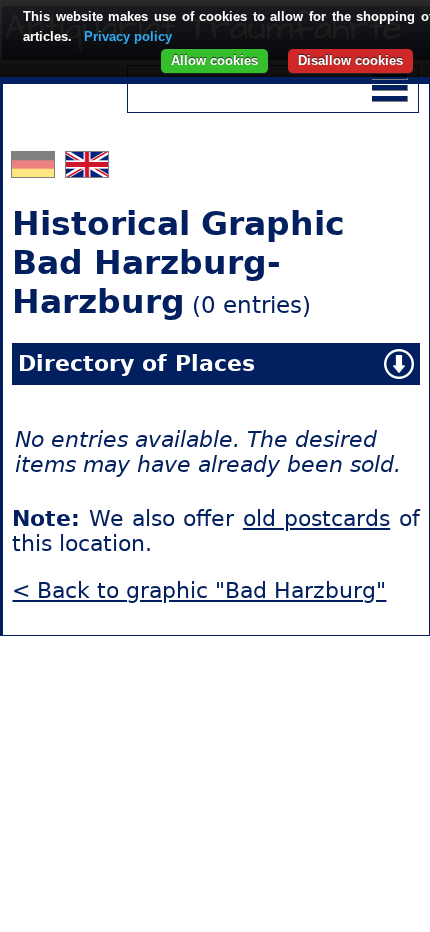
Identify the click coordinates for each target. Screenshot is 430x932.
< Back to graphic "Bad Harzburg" (199, 590)
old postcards (316, 518)
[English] (87, 169)
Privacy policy (128, 36)
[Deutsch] (35, 169)
